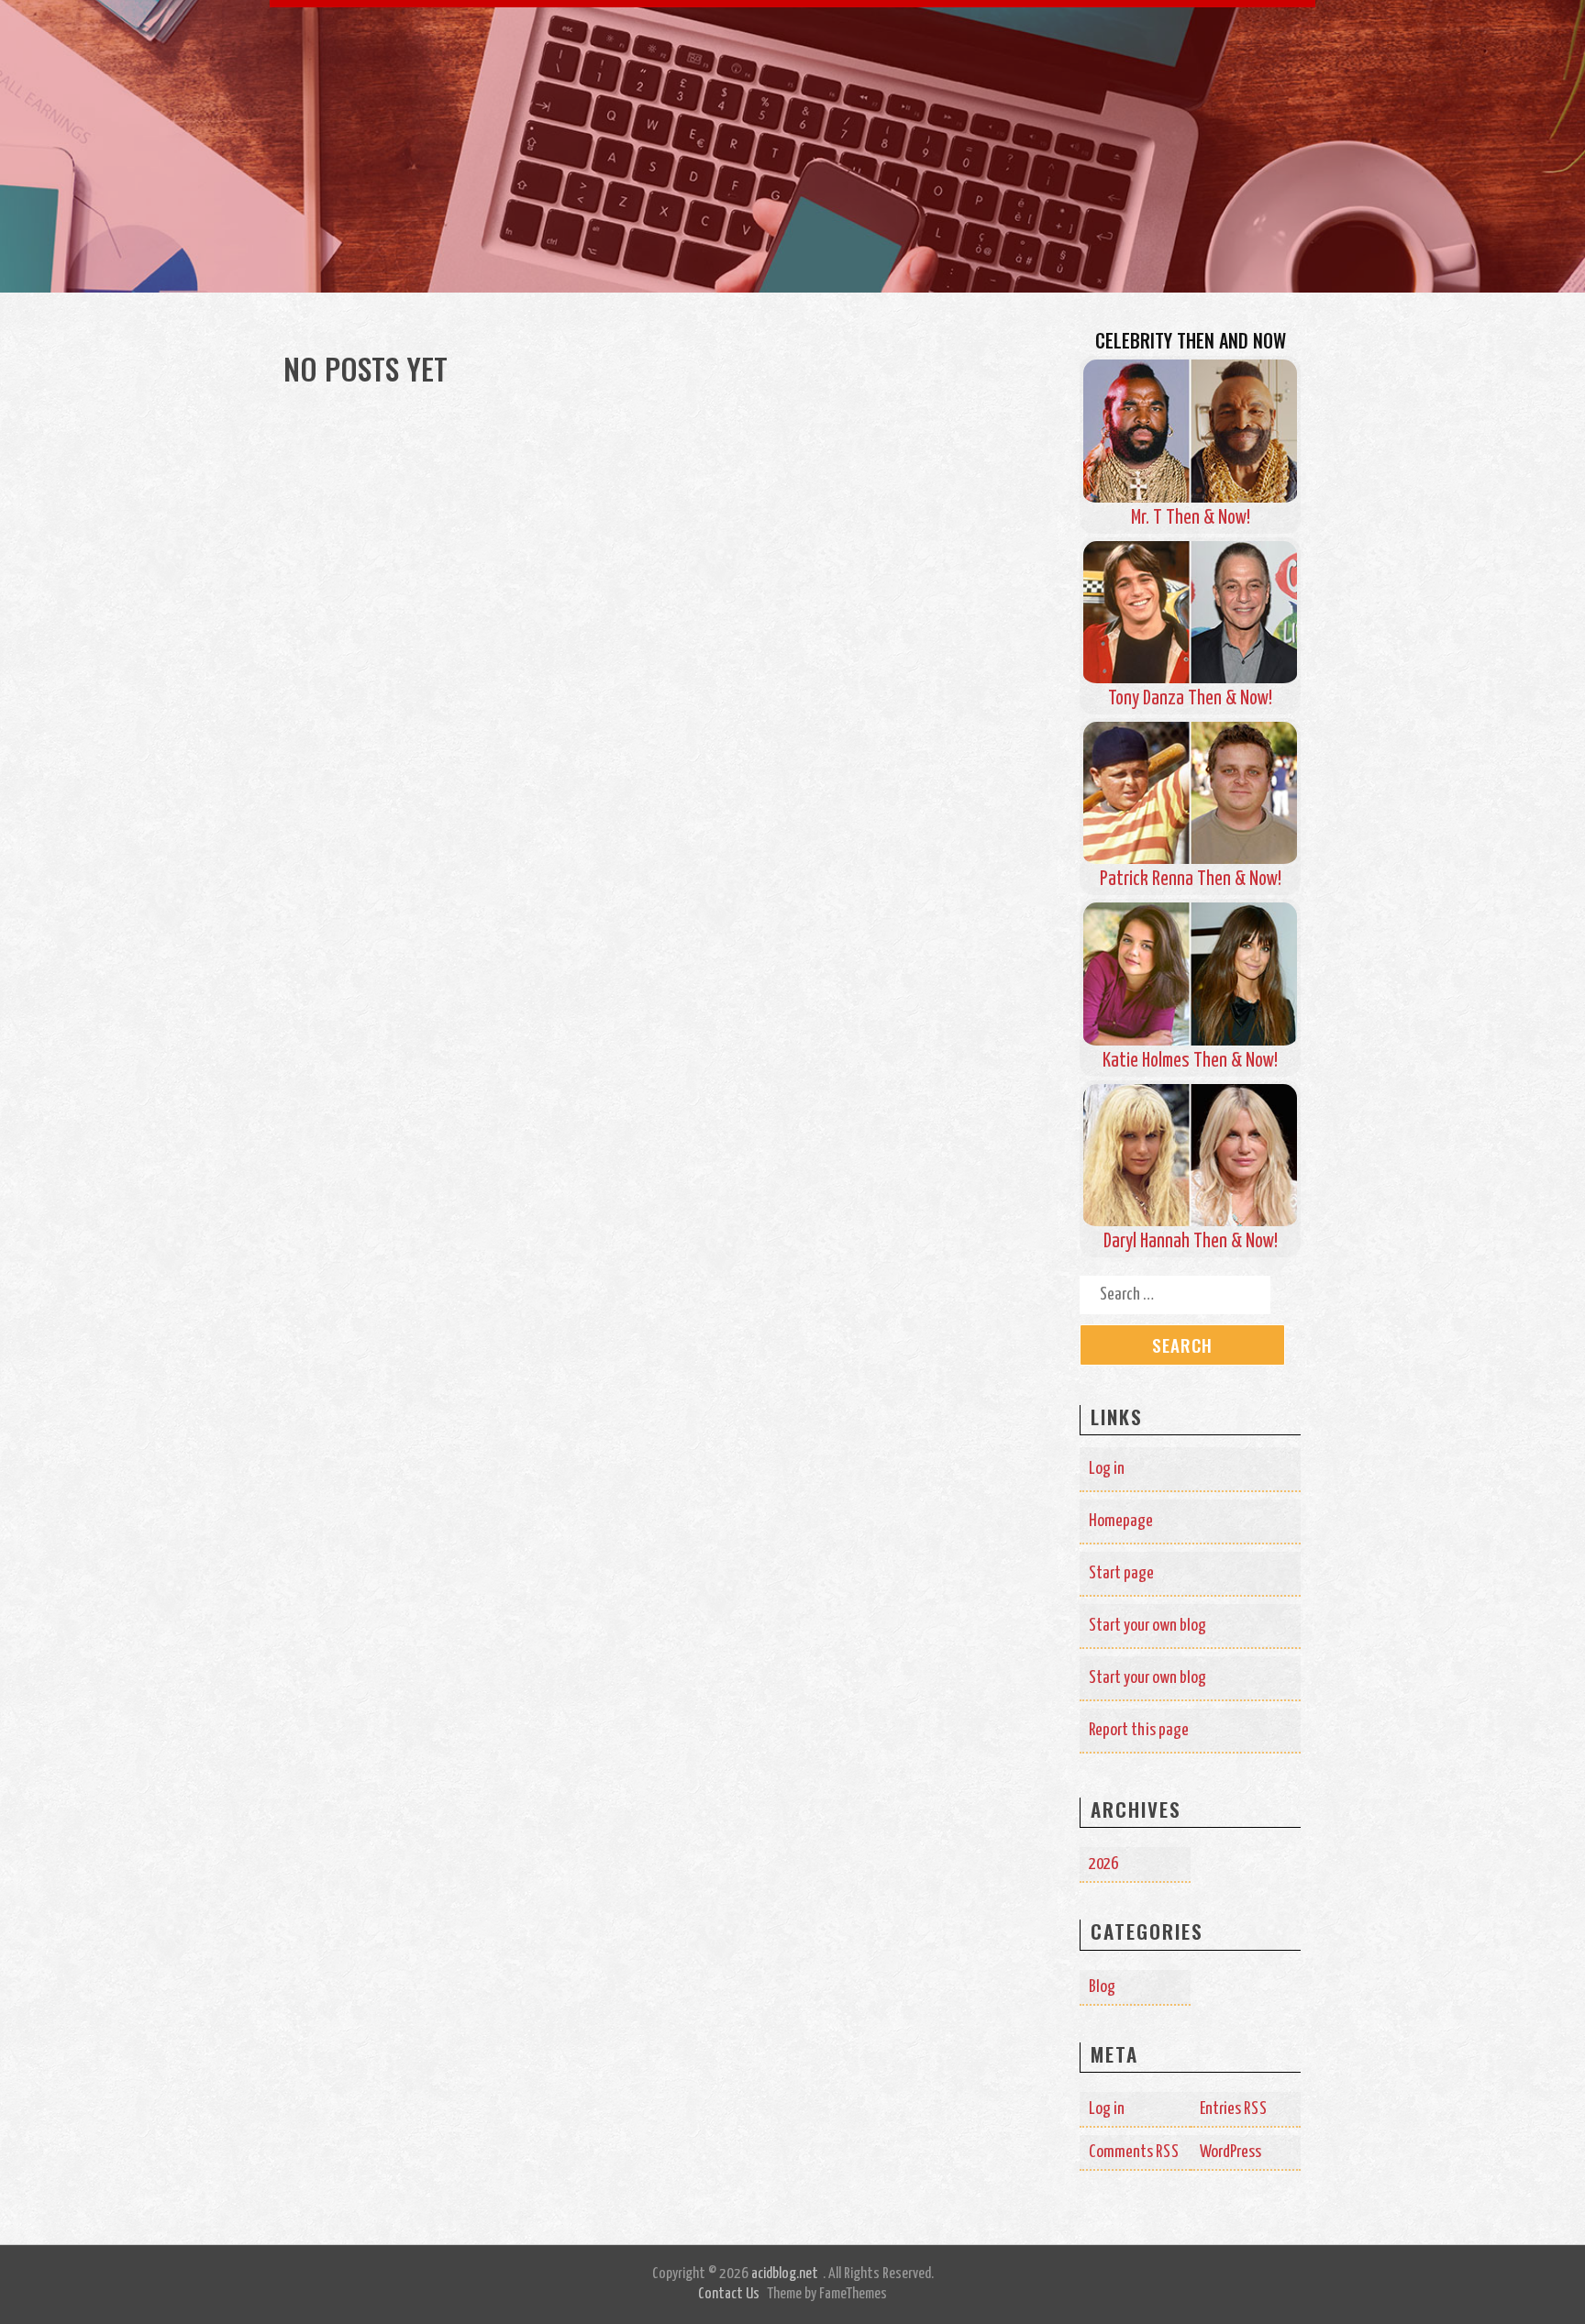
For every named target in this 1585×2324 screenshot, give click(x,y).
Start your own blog (1147, 1626)
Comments (1134, 2152)
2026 (1103, 1864)
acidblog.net (785, 2274)
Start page (1121, 1573)
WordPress (1230, 2152)
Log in (1107, 1469)
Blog (1102, 1987)
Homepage (1121, 1521)
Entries (1234, 2109)
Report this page (1139, 1730)
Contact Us (729, 2294)
